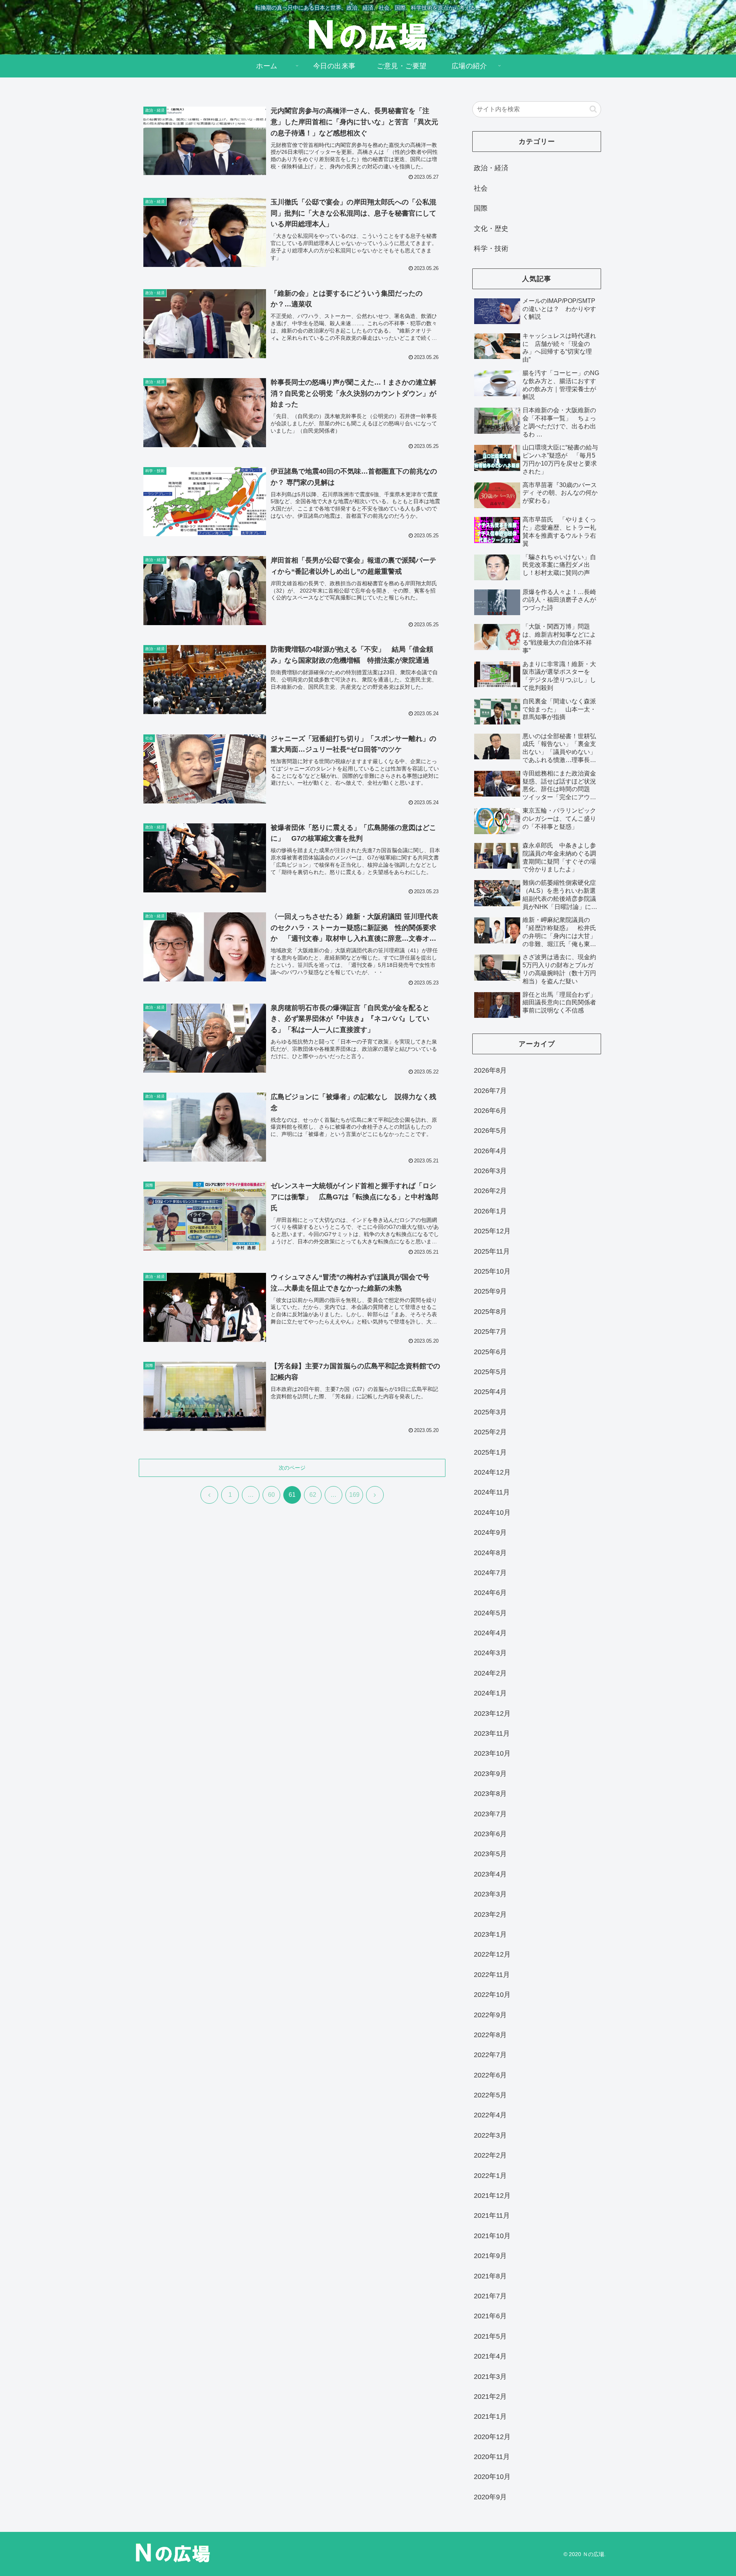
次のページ (292, 1468)
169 (354, 1495)
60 (271, 1495)
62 (313, 1495)
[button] (593, 109)
